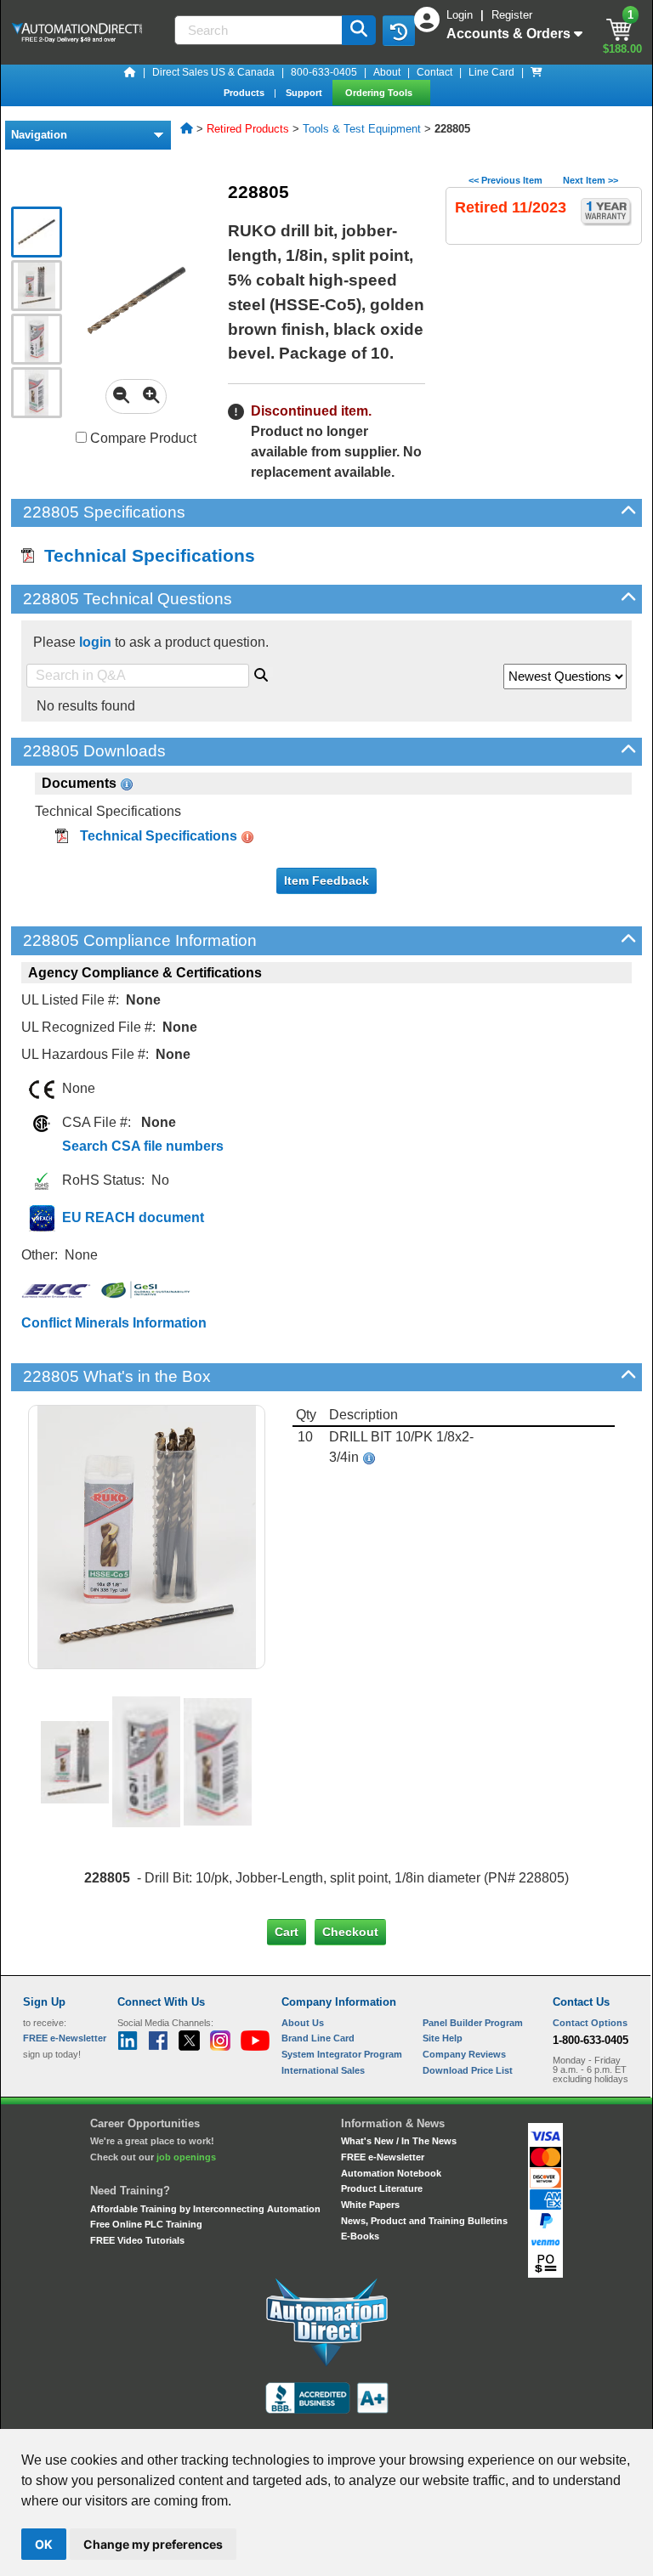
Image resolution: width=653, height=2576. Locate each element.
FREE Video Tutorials (137, 2240)
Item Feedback (326, 880)
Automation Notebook (391, 2173)
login (95, 642)
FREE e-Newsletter (383, 2157)
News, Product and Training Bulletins (424, 2221)
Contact (434, 72)
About (387, 72)
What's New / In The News (399, 2141)
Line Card (491, 72)
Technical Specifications (145, 555)
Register (512, 15)
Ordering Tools (380, 93)
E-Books (360, 2236)
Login (461, 15)
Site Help (443, 2038)
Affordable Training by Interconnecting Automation (205, 2209)
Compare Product (142, 438)
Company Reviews (464, 2054)
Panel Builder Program (473, 2023)
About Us (303, 2023)
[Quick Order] (537, 72)
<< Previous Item (505, 180)
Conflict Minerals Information (114, 1323)
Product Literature (382, 2188)
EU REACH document (133, 1217)
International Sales (323, 2070)
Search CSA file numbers (143, 1146)
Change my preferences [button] (153, 2544)
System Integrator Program (342, 2054)
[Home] (130, 72)
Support (305, 93)
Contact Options (590, 2023)
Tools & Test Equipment (362, 129)
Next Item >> (591, 180)
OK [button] (44, 2544)
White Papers (370, 2205)
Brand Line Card (318, 2038)
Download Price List (468, 2070)
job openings (186, 2157)
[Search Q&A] (261, 672)
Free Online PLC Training (146, 2224)
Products (245, 93)
